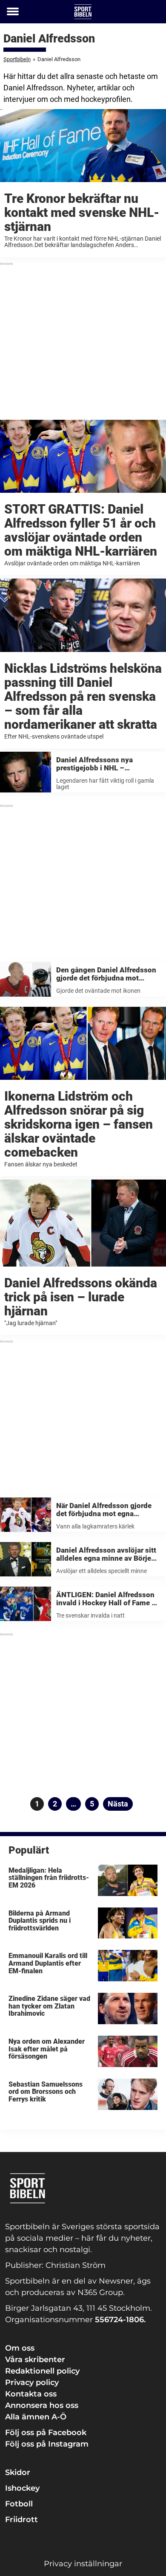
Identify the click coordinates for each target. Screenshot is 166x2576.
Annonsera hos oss (42, 2405)
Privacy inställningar (83, 2564)
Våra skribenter (35, 2360)
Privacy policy (32, 2382)
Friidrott (21, 2520)
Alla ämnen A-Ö (36, 2417)
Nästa (118, 1804)
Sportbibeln (17, 59)
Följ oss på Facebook (46, 2433)
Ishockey (22, 2488)
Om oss (20, 2348)
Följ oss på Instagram (47, 2444)
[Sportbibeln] (83, 12)
